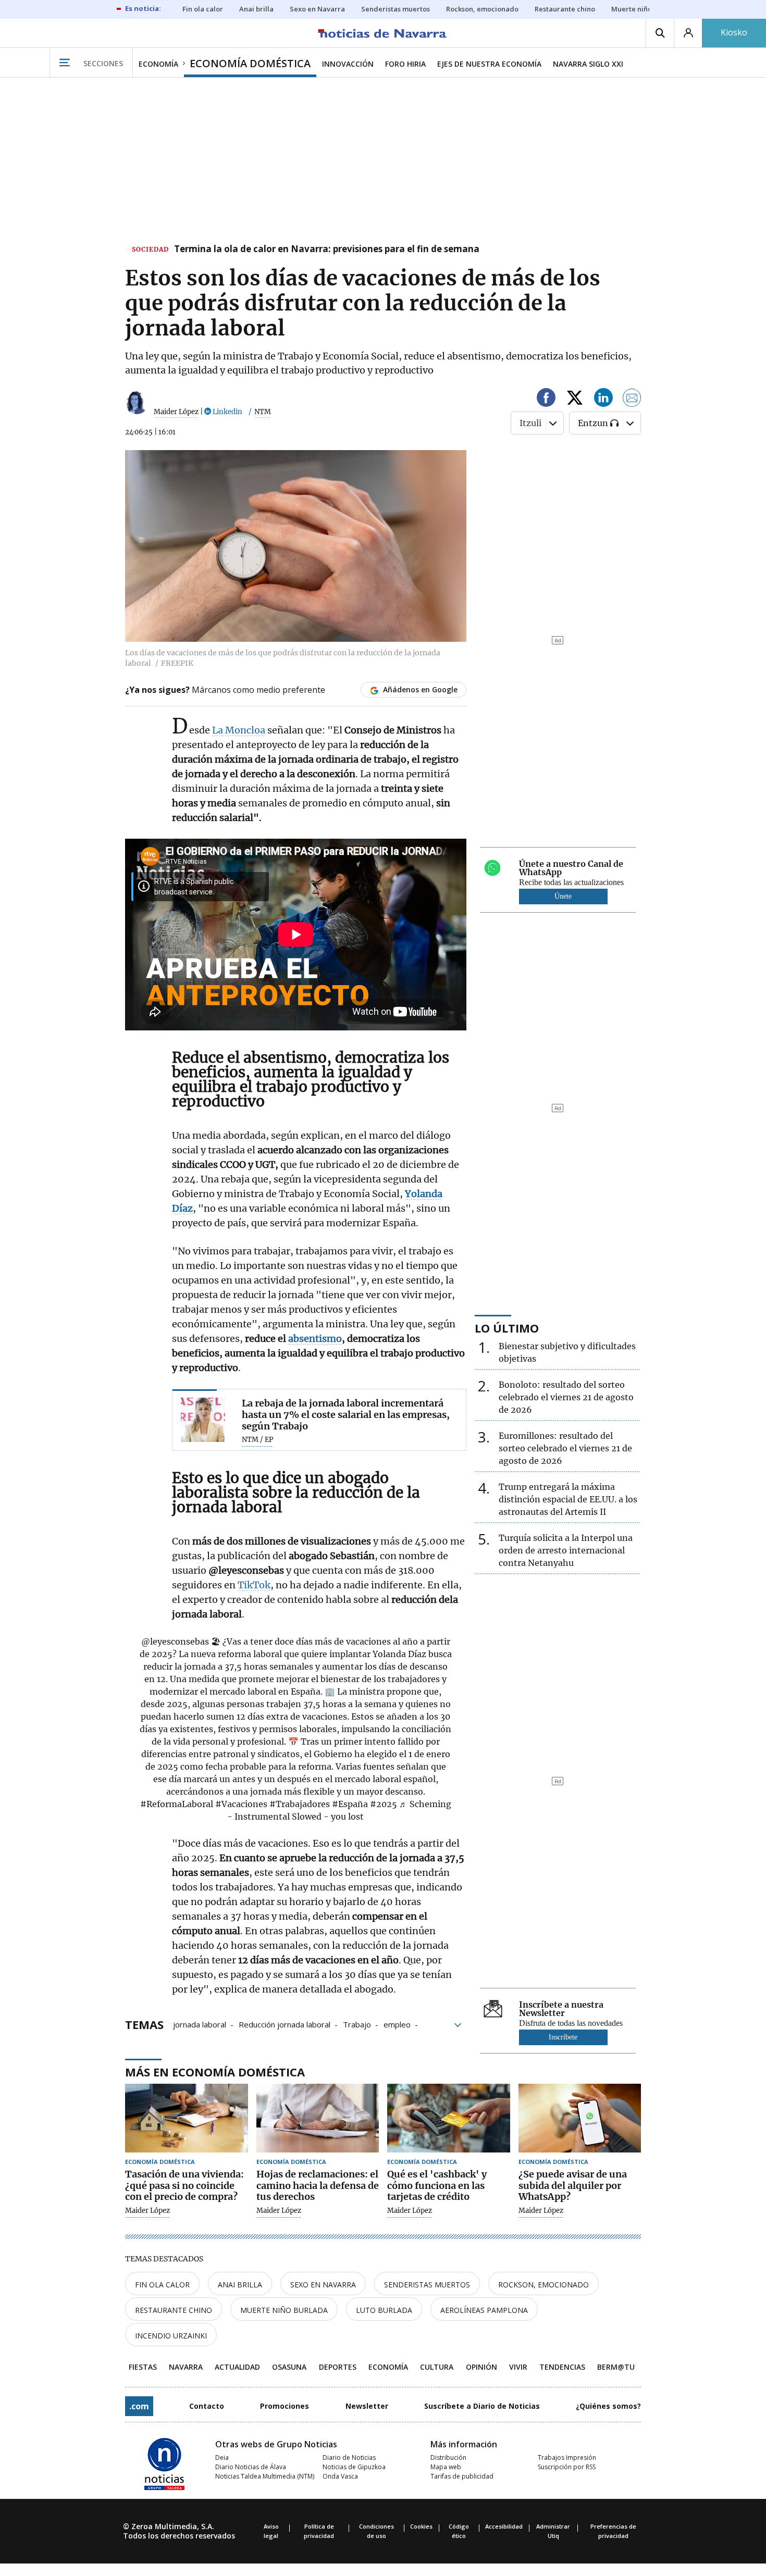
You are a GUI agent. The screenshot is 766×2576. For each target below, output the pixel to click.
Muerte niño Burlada (284, 2310)
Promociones (285, 2406)
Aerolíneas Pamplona (484, 2310)
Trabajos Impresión (567, 2457)
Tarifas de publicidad (462, 2476)
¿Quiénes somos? (608, 2406)
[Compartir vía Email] (632, 399)
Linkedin (227, 412)
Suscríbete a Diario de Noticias (482, 2406)
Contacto (207, 2406)
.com (139, 2406)
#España (350, 1804)
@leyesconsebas (175, 1641)
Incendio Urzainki (171, 2336)
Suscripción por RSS (567, 2467)
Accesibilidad (504, 2526)
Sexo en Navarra (323, 2285)
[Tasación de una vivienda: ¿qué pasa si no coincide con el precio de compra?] (187, 2118)
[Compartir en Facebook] (546, 399)
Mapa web (446, 2467)
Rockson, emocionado (543, 2285)
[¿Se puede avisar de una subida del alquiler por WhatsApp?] (580, 2118)
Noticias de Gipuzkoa (354, 2467)
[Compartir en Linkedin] (603, 399)
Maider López (176, 412)
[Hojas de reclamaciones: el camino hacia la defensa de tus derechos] (318, 2118)
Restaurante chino (174, 2310)
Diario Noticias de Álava (251, 2467)
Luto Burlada (384, 2310)
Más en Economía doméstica (215, 2072)
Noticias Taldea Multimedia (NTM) (265, 2476)
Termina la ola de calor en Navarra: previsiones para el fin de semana (327, 250)
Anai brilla (240, 2285)
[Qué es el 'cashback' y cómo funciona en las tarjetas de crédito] (449, 2118)
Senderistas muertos (427, 2285)
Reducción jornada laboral (285, 2024)
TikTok (254, 1585)
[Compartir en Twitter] (575, 399)
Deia (222, 2457)
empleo (397, 2024)
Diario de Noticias (349, 2457)
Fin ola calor (162, 2285)
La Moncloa (239, 730)
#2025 (384, 1804)
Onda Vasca (340, 2476)
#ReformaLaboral (177, 1804)
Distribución (448, 2457)
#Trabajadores (300, 1804)
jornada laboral (200, 2024)
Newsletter (367, 2406)
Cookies (421, 2526)
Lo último (507, 1328)
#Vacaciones (241, 1804)
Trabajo (357, 2024)
